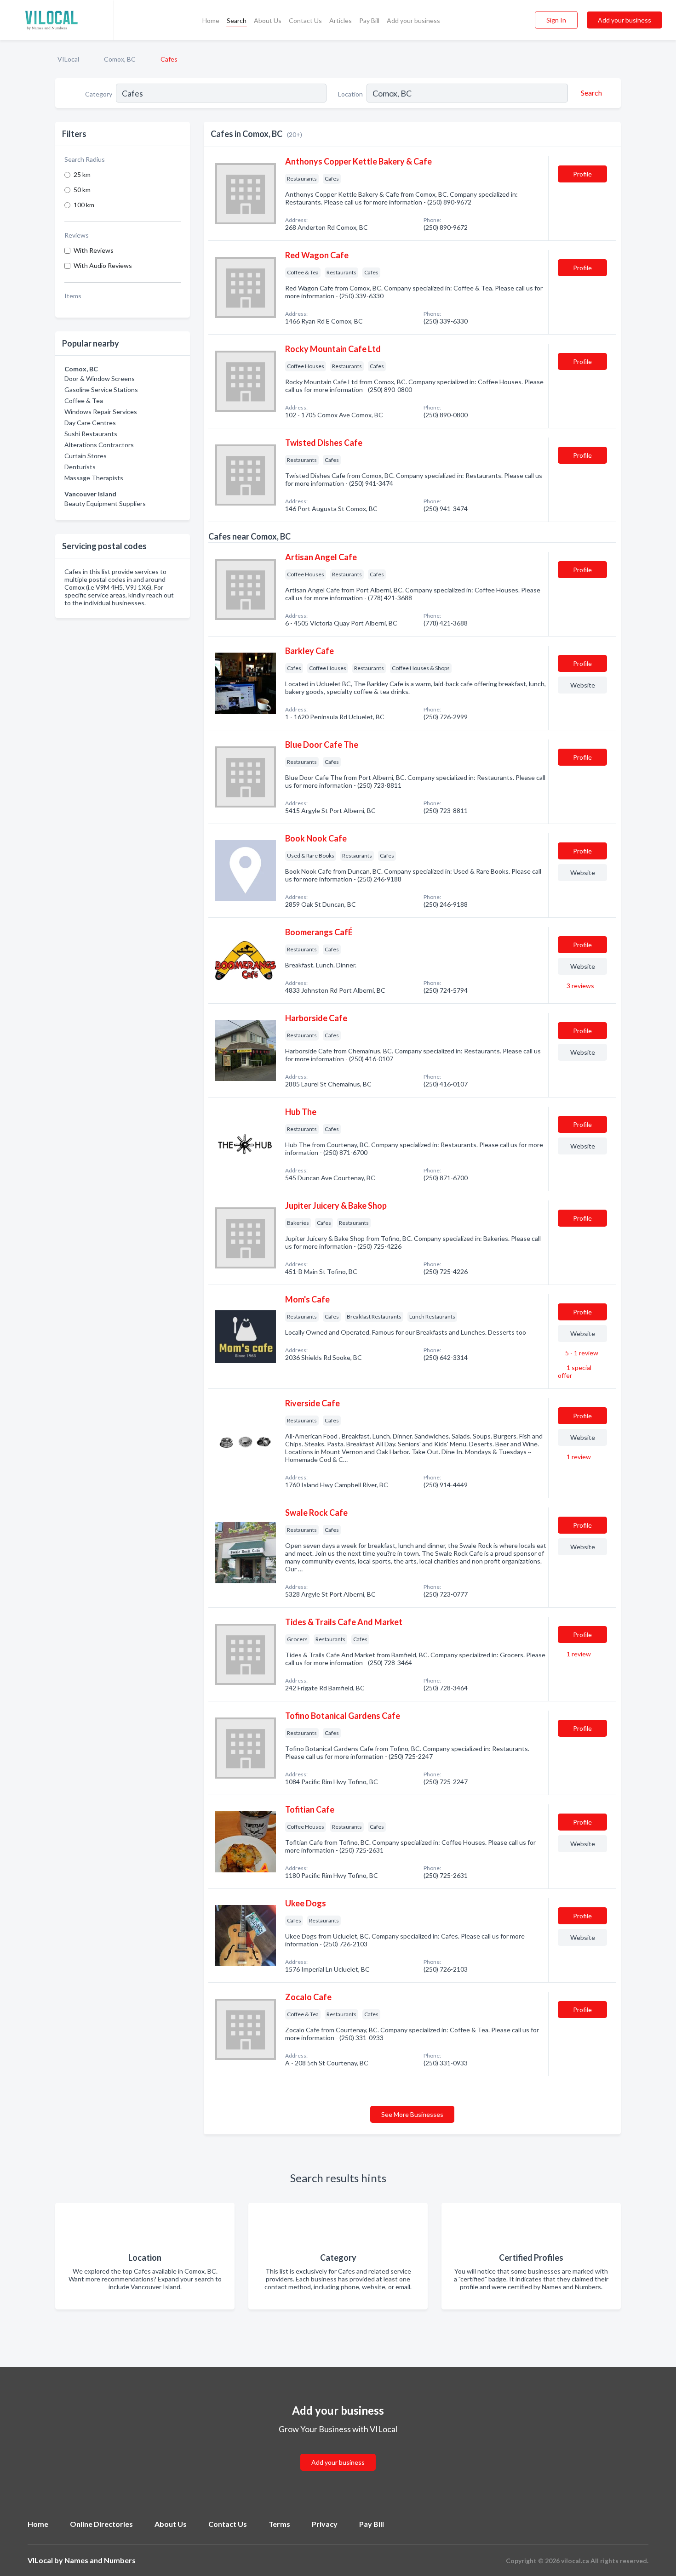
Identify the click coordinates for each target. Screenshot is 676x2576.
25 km (82, 174)
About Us (268, 20)
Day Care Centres (90, 423)
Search (237, 20)
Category (99, 94)
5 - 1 (581, 1353)
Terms (279, 2524)
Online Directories (101, 2524)
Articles (341, 20)
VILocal (68, 59)
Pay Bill (369, 20)
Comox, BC (120, 59)
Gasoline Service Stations (101, 390)
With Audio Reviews (103, 265)
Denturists (80, 467)
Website (583, 685)
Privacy (325, 2524)
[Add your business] (338, 2451)
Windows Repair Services (101, 412)
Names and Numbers (100, 2560)
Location (350, 94)
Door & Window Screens (100, 378)
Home (211, 20)
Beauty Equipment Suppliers (105, 503)
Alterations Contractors (99, 445)
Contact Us (305, 20)
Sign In (556, 20)
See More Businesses (412, 2114)
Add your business (413, 20)
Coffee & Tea (84, 401)
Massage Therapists (94, 478)
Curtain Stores (86, 456)
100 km (84, 205)
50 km (82, 190)
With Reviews (94, 250)
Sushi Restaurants (91, 434)
